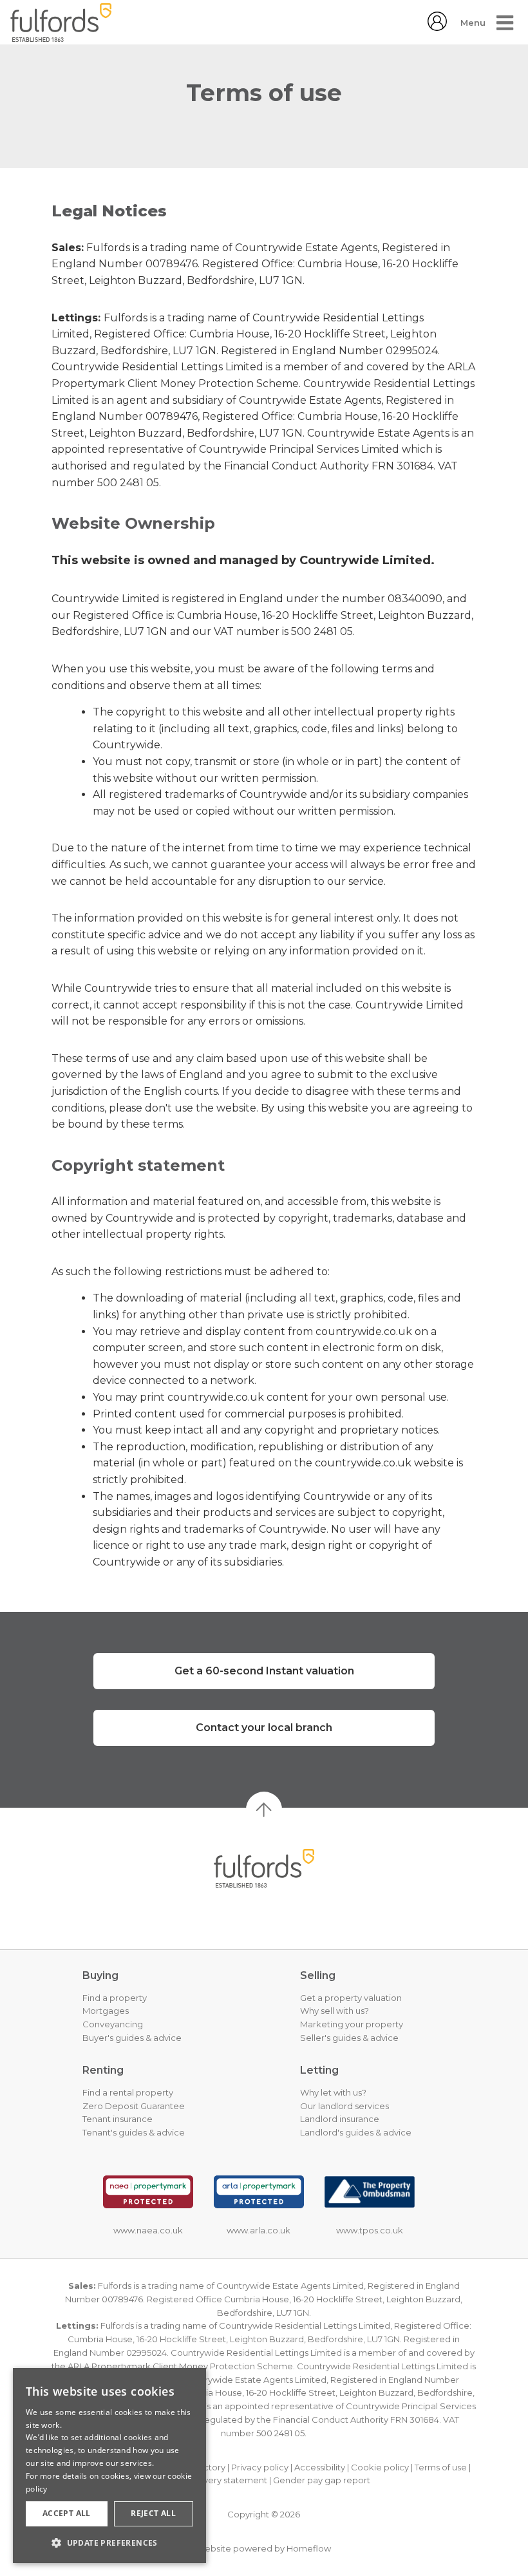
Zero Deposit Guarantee (134, 2106)
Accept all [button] (67, 2513)
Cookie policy (380, 2467)
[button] (109, 2543)
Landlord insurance (340, 2119)
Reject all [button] (153, 2513)
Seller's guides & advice (349, 2038)
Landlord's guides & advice (356, 2132)
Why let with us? (333, 2092)
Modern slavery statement (212, 2480)
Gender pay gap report (322, 2480)
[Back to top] (264, 1868)
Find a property (115, 1998)
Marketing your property (352, 2024)
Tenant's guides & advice (134, 2132)
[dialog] (109, 2466)
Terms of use (441, 2467)
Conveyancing (113, 2024)
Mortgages (106, 2011)
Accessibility (320, 2467)
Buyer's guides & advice (132, 2038)
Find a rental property (128, 2092)
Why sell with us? (335, 2011)
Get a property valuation (351, 1998)
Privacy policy (260, 2467)
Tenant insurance (118, 2119)
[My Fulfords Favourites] (437, 27)
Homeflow (309, 2548)
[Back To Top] (264, 1810)
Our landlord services (344, 2106)
